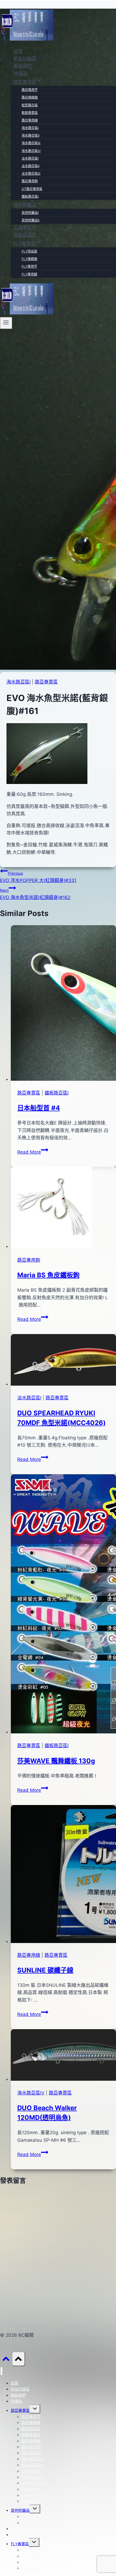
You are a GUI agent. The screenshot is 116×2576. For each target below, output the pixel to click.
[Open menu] (6, 323)
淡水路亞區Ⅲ (31, 174)
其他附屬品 (20, 2510)
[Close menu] (1, 2371)
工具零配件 (25, 228)
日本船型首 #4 (39, 1108)
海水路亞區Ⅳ (31, 151)
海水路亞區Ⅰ (30, 128)
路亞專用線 (30, 120)
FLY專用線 (29, 274)
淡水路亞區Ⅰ (30, 158)
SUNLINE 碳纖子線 (45, 1970)
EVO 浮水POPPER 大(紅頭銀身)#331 (38, 877)
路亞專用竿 (30, 90)
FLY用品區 (29, 251)
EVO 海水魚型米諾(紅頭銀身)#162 (35, 894)
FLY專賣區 (20, 2544)
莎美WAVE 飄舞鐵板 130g (56, 1761)
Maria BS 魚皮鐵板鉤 (48, 1275)
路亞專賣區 (46, 682)
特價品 (20, 73)
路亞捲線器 (30, 97)
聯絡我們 (23, 66)
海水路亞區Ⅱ (30, 135)
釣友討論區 (25, 59)
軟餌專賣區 (30, 113)
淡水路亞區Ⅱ (30, 166)
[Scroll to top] (6, 2360)
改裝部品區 (25, 235)
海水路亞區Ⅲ (31, 143)
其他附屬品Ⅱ (30, 220)
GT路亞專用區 (32, 189)
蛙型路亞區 (30, 105)
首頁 (18, 51)
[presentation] (63, 1004)
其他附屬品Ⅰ (30, 213)
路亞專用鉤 (30, 181)
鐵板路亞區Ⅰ (30, 196)
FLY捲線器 (29, 259)
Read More (32, 1152)
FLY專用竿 (29, 266)
